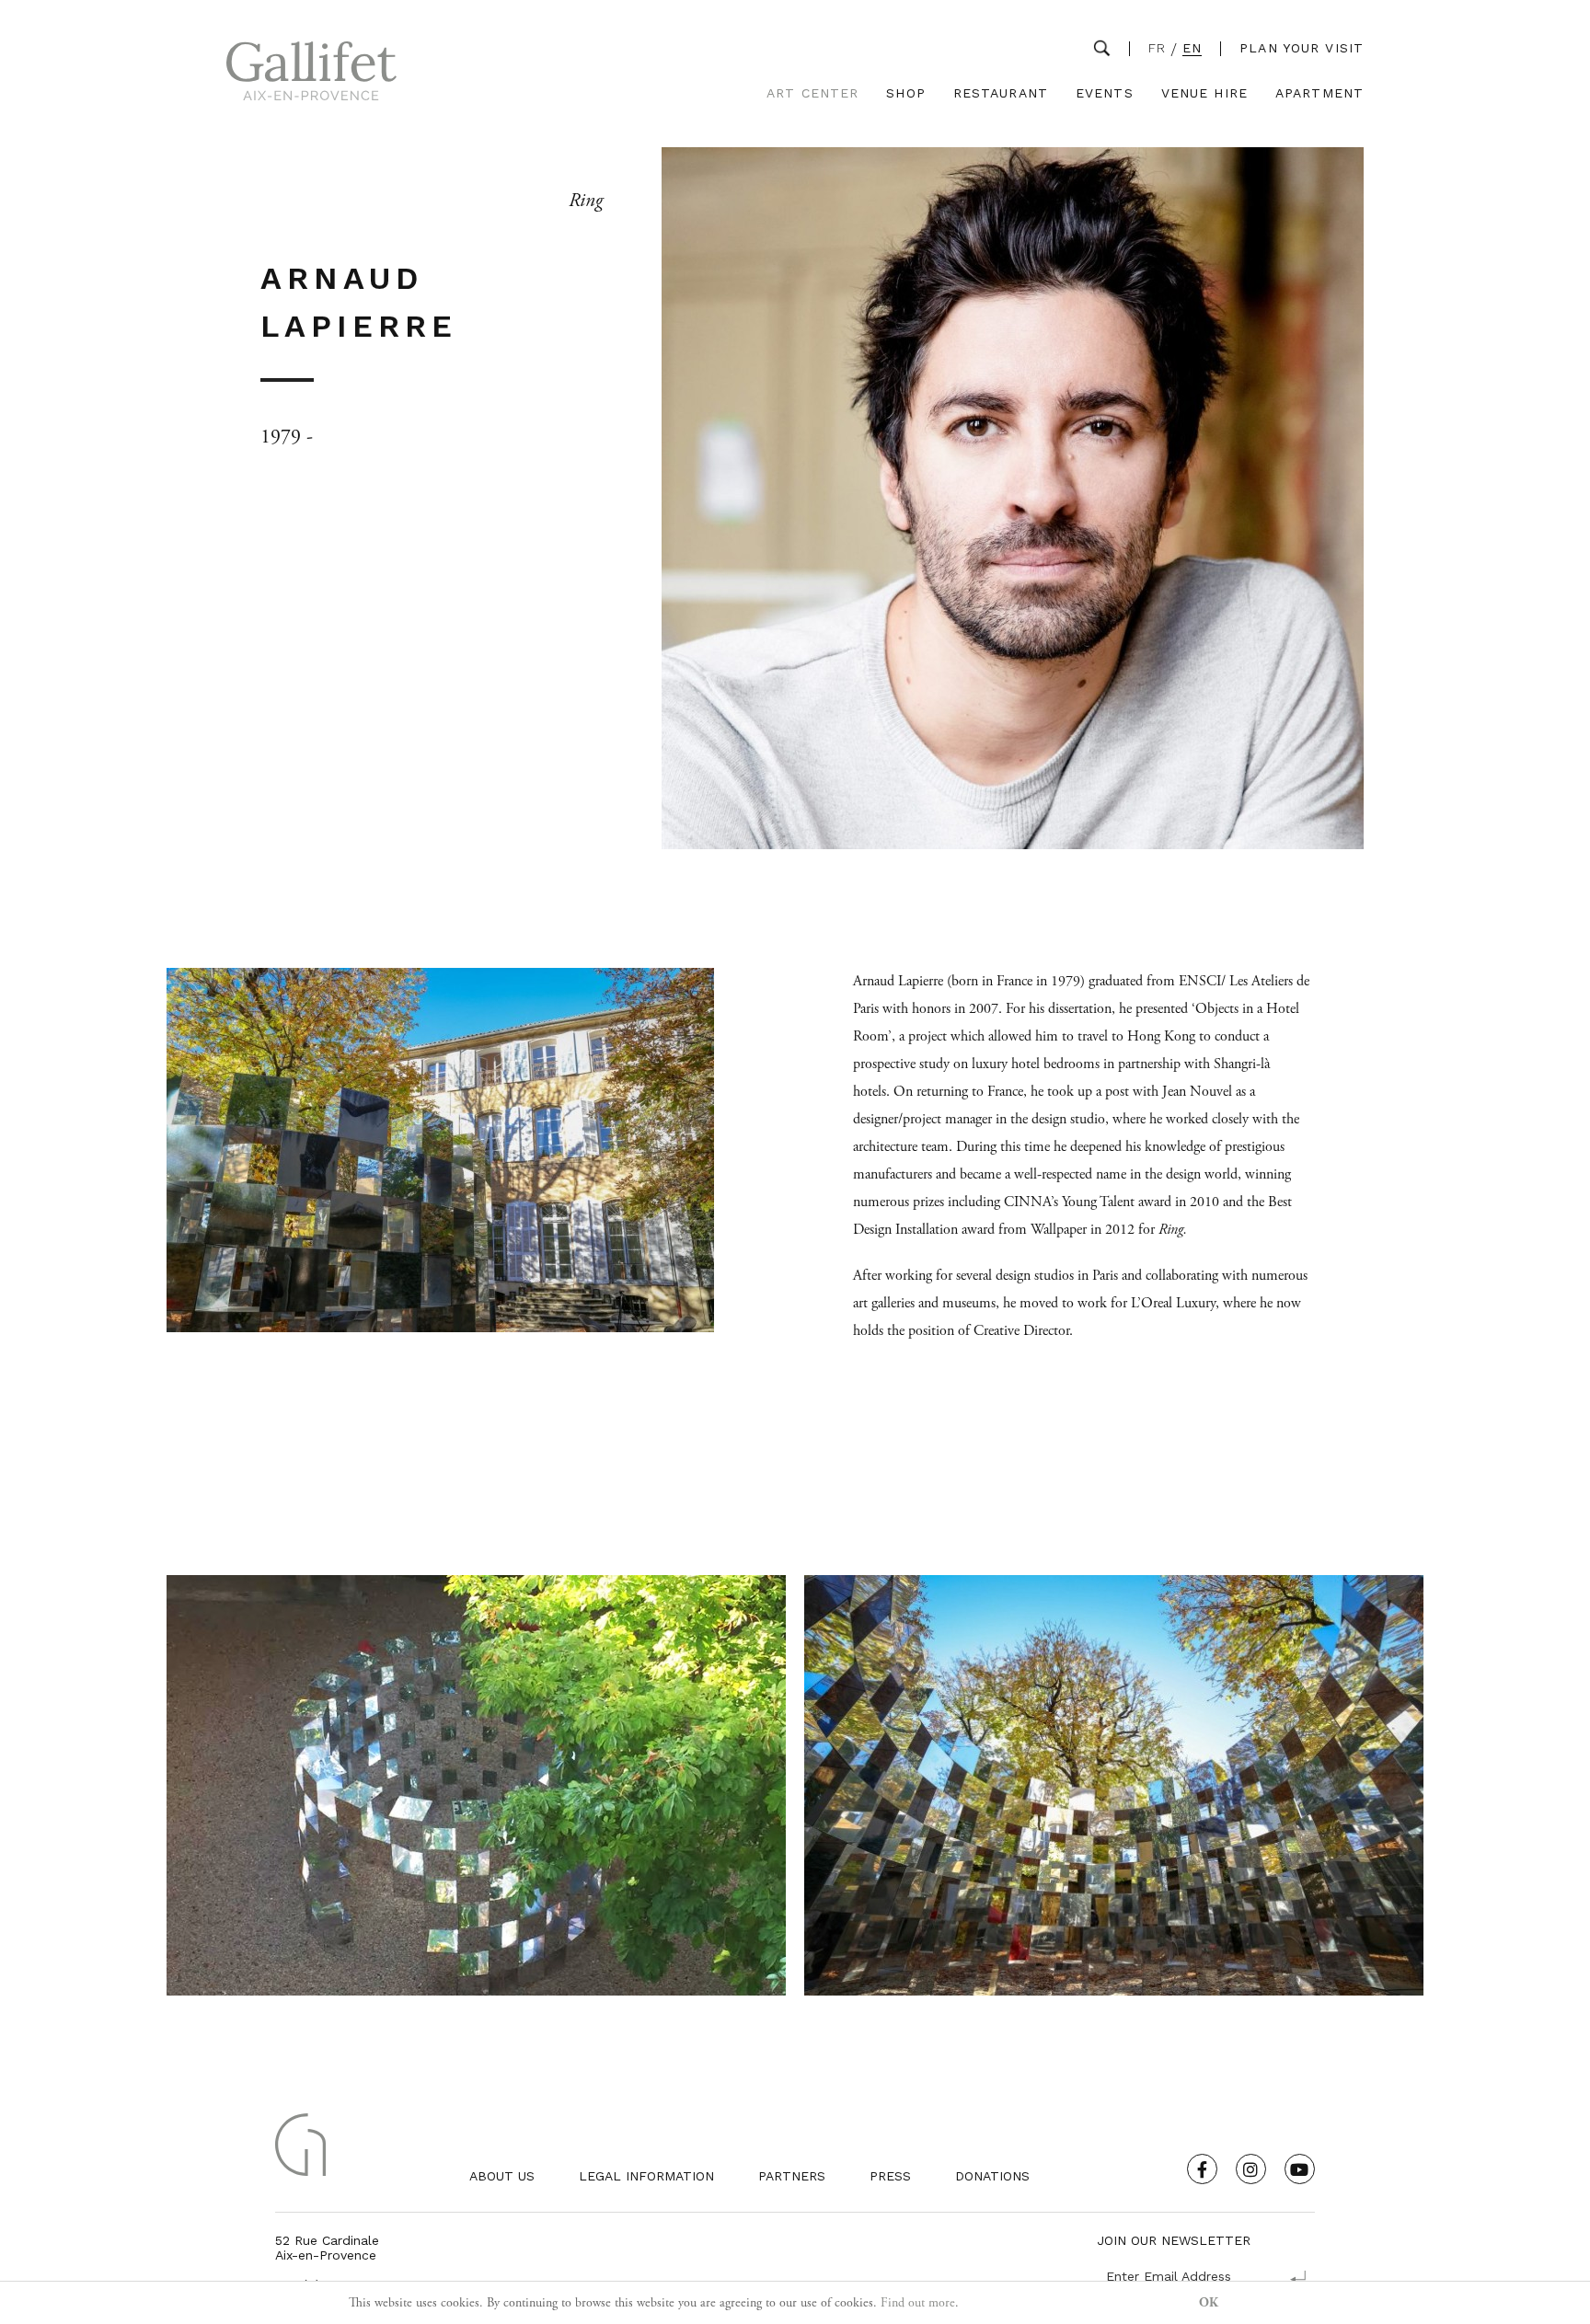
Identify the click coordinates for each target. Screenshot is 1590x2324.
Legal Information (646, 2176)
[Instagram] (1251, 2169)
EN (1192, 48)
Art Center (812, 93)
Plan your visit (1302, 48)
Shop (905, 93)
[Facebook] (1202, 2169)
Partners (792, 2176)
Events (1105, 93)
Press (890, 2176)
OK (1209, 2303)
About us (502, 2176)
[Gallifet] (311, 75)
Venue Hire (1204, 93)
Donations (992, 2176)
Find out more (918, 2303)
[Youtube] (1300, 2169)
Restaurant (1001, 93)
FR (1157, 48)
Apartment (1319, 93)
